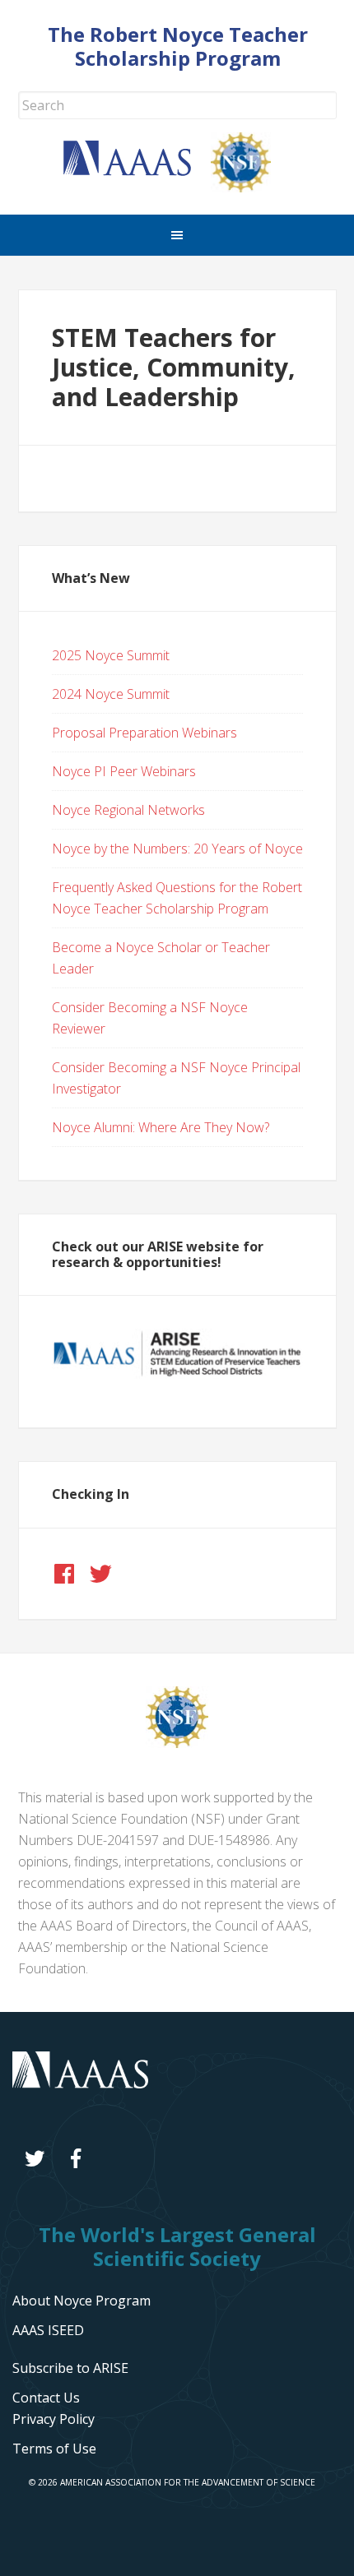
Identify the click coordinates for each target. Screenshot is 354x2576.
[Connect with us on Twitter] (100, 1574)
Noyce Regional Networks (128, 810)
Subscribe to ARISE (70, 2368)
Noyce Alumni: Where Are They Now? (161, 1127)
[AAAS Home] (137, 171)
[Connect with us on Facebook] (64, 1574)
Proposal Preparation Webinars (144, 733)
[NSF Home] (251, 187)
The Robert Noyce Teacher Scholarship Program (178, 46)
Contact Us (46, 2398)
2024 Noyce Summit (111, 694)
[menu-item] (54, 2419)
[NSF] (177, 1743)
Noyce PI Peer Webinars (124, 771)
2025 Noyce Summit (111, 655)
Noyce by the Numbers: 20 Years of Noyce (177, 849)
